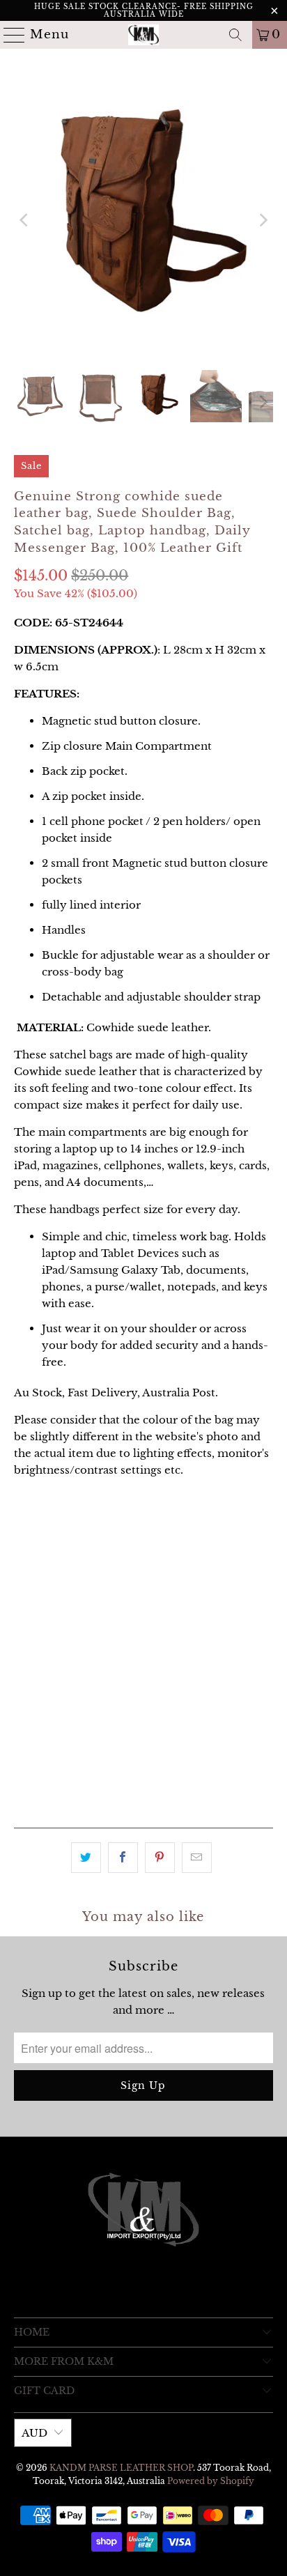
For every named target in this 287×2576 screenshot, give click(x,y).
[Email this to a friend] (197, 1858)
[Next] (263, 220)
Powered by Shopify (211, 2481)
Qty (23, 1595)
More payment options (143, 1733)
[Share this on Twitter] (86, 1858)
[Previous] (24, 220)
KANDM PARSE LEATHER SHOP (121, 2468)
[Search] (235, 35)
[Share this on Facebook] (123, 1858)
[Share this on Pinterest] (160, 1858)
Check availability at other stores (105, 1795)
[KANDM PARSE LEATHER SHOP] (143, 35)
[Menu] (9, 35)
